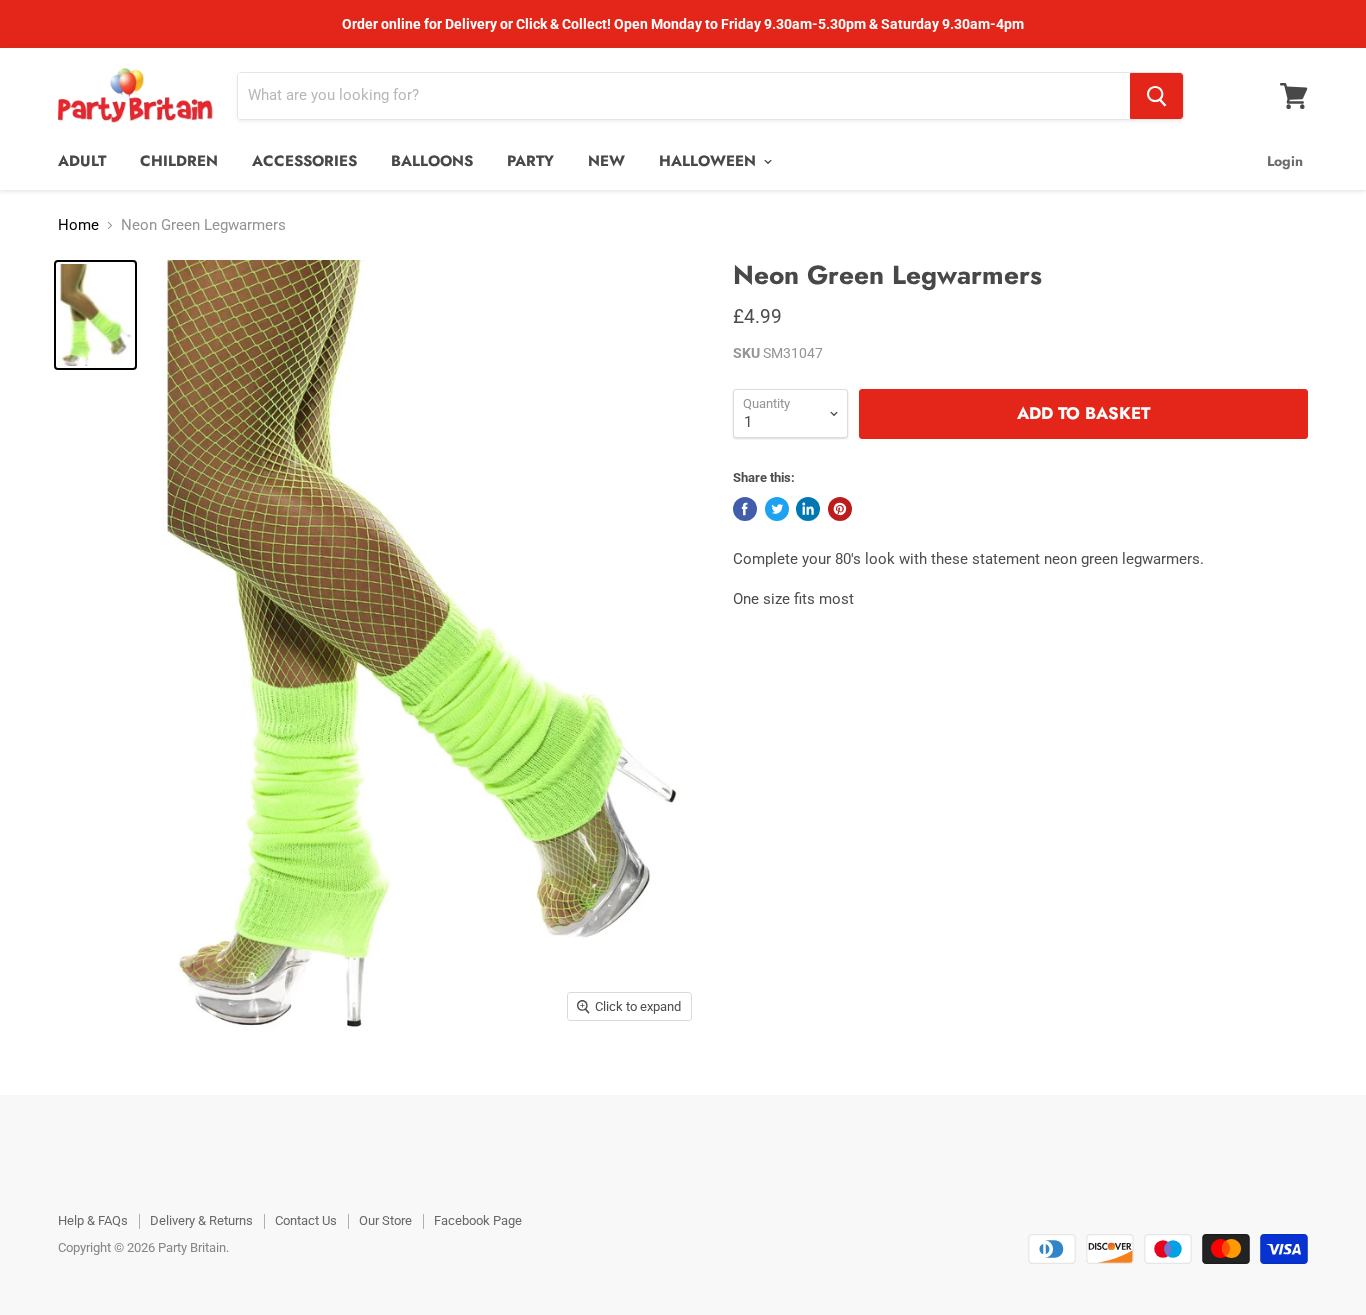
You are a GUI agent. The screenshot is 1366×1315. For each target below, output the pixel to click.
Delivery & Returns (201, 1220)
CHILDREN (179, 161)
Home (78, 225)
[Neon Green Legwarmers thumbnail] (95, 315)
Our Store (385, 1220)
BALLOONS (432, 161)
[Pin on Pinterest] (840, 509)
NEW (606, 161)
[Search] (1156, 96)
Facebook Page (478, 1220)
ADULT (82, 161)
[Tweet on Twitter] (777, 509)
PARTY (530, 161)
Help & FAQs (93, 1220)
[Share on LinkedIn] (808, 509)
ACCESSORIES (304, 161)
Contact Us (306, 1220)
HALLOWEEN (710, 161)
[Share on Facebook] (745, 509)
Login (1285, 161)
